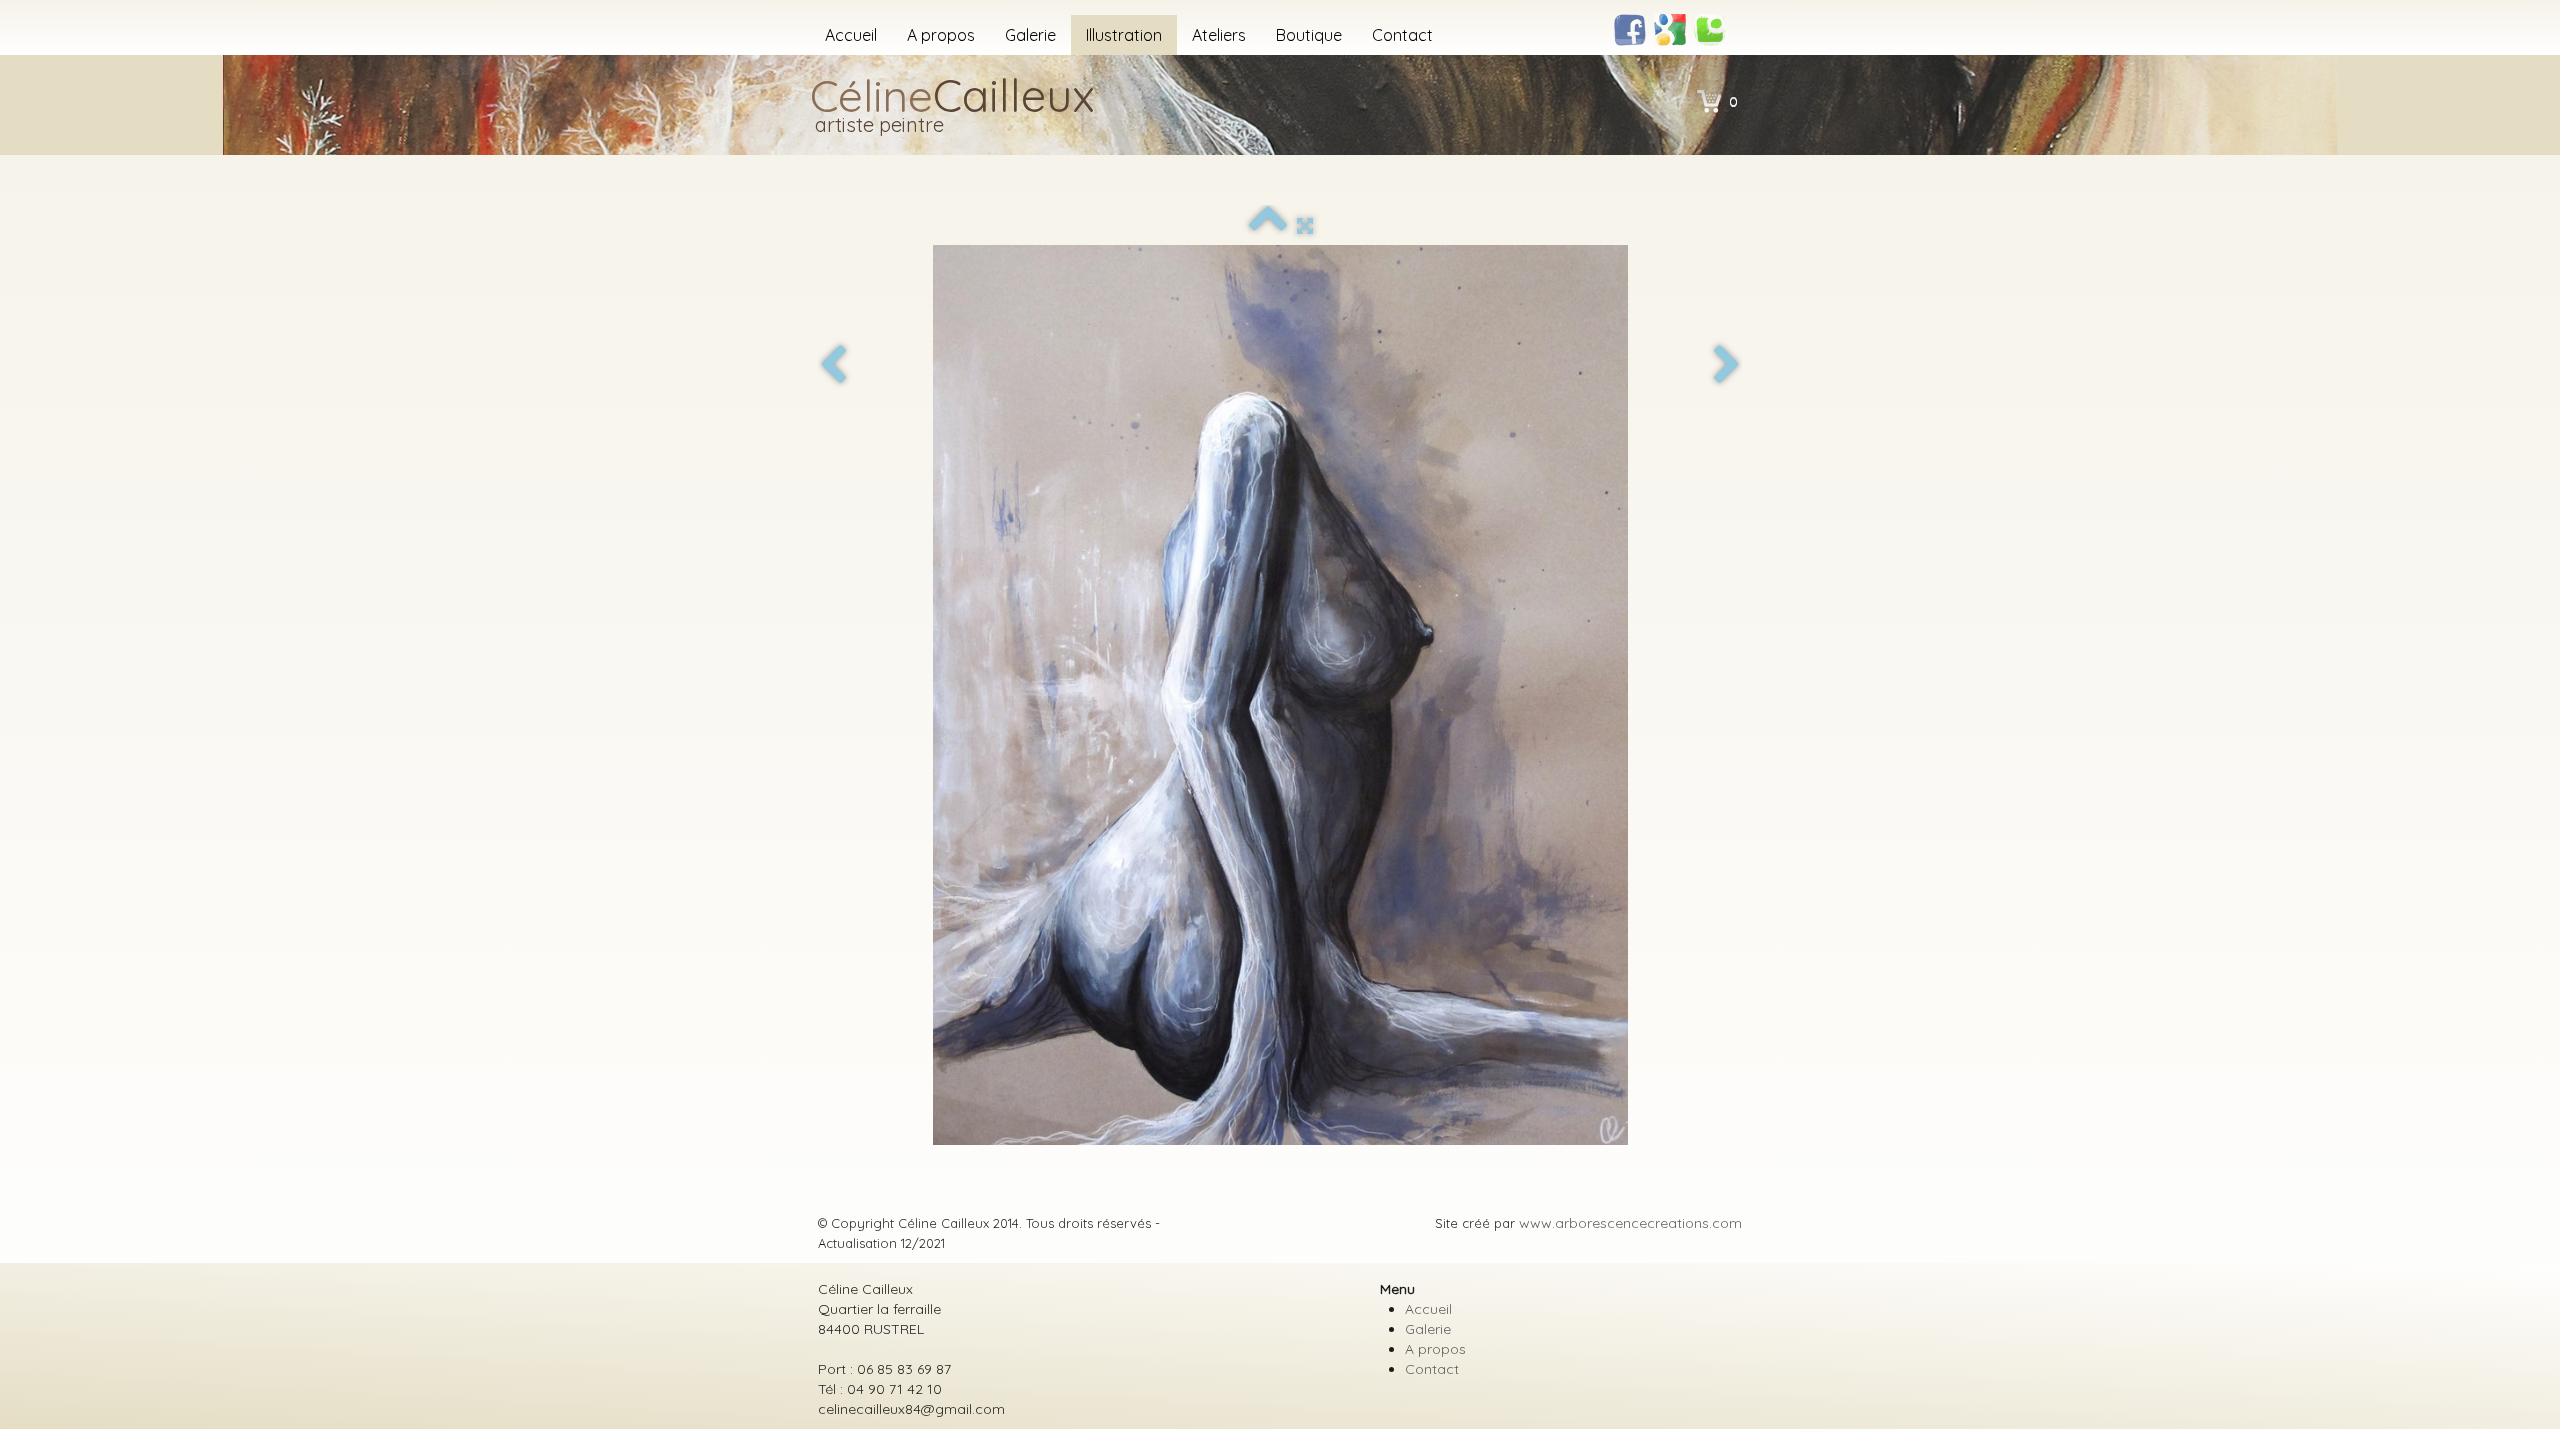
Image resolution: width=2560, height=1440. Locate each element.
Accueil (851, 35)
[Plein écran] (1305, 226)
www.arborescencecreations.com (1630, 1223)
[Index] (1268, 226)
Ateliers (1219, 35)
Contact (1402, 35)
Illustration (1124, 35)
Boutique (1309, 35)
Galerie (1030, 35)
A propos (941, 35)
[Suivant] (1727, 366)
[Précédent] (833, 366)
